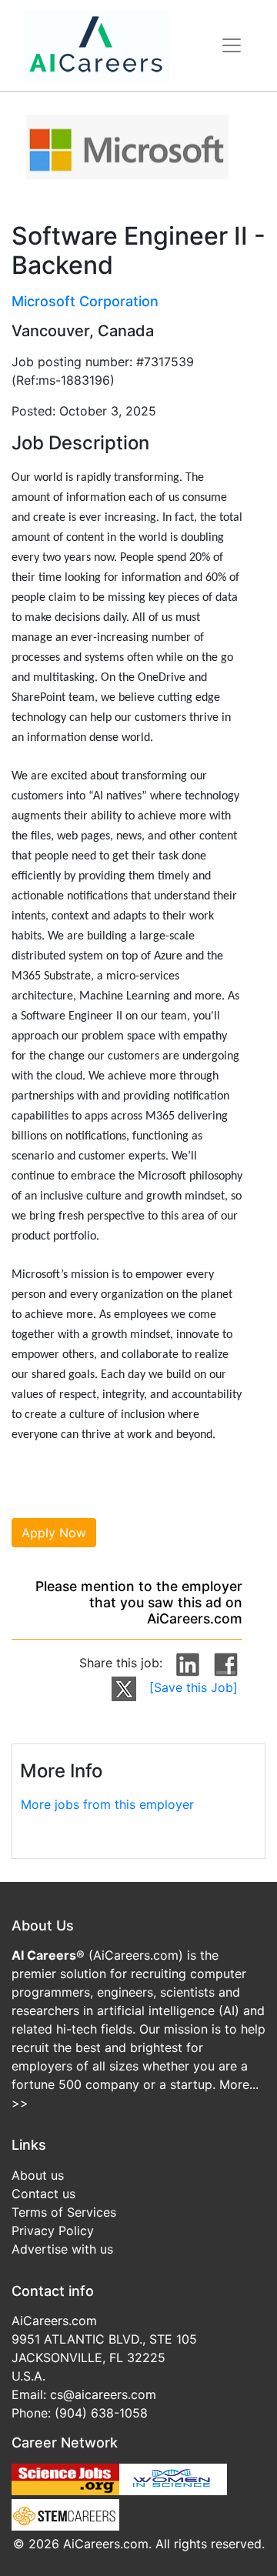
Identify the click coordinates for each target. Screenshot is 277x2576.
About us (38, 2175)
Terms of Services (64, 2212)
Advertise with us (62, 2249)
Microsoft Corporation (85, 301)
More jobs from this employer (107, 1804)
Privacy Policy (53, 2231)
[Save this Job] (194, 1687)
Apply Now (54, 1533)
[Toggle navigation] (232, 45)
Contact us (43, 2194)
